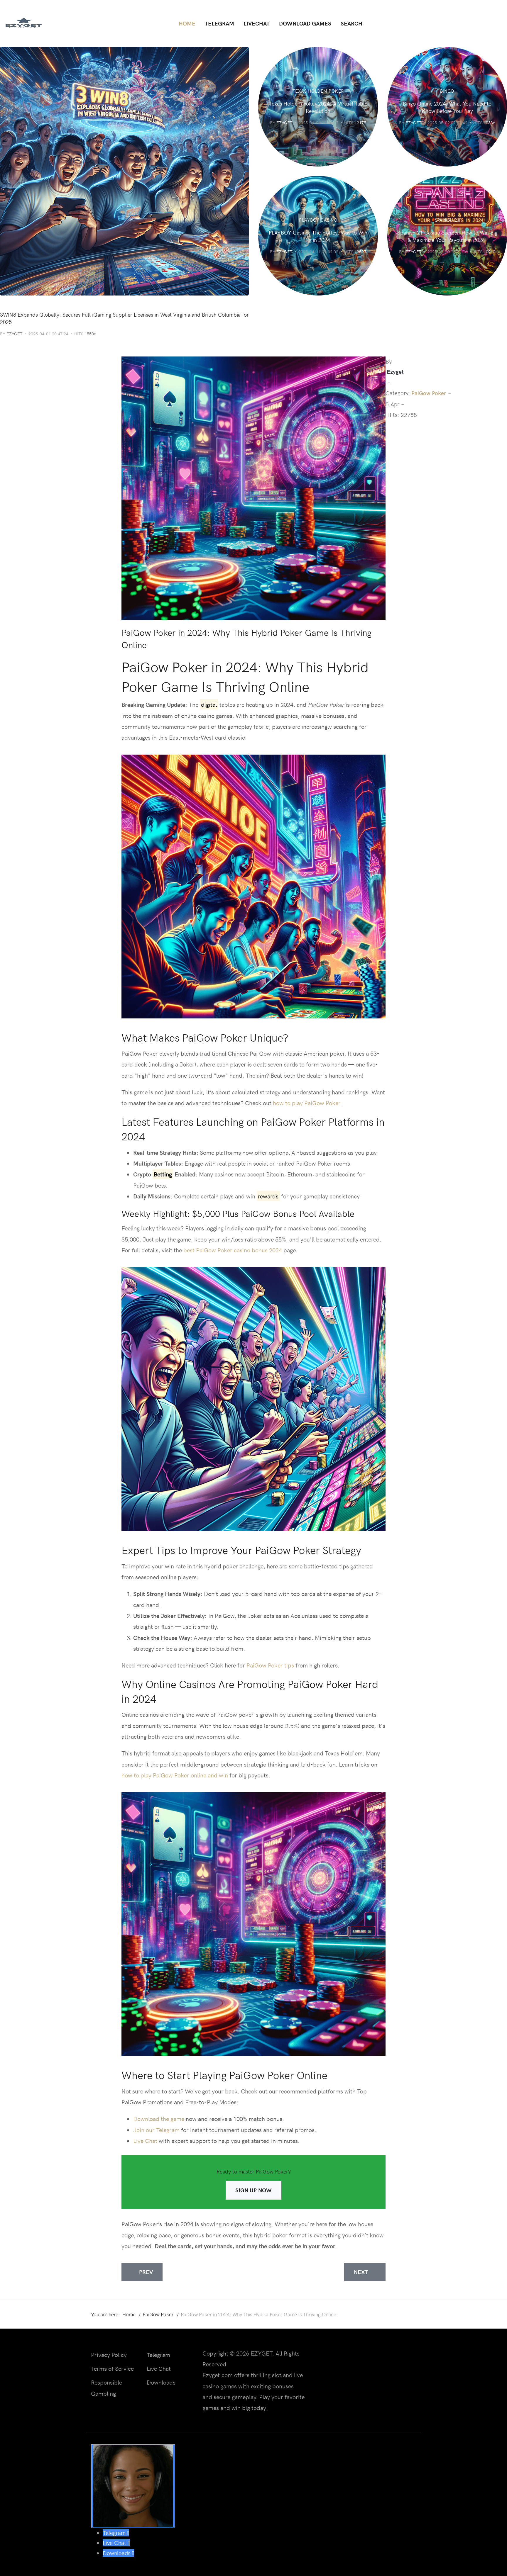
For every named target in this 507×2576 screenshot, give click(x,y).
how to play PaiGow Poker (306, 1103)
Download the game (159, 2119)
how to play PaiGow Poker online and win (175, 1775)
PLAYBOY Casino (318, 220)
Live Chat (145, 2141)
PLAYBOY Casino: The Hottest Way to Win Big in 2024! (318, 236)
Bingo (447, 91)
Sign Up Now (253, 2190)
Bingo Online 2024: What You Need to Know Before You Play (447, 107)
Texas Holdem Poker (318, 91)
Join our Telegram (156, 2130)
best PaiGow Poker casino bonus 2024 (233, 1250)
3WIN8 (7, 304)
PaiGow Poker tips (270, 1665)
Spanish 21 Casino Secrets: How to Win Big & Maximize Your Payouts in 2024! (447, 236)
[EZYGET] (23, 23)
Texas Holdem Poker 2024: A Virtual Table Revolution (318, 107)
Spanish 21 (447, 220)
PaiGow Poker (429, 393)
